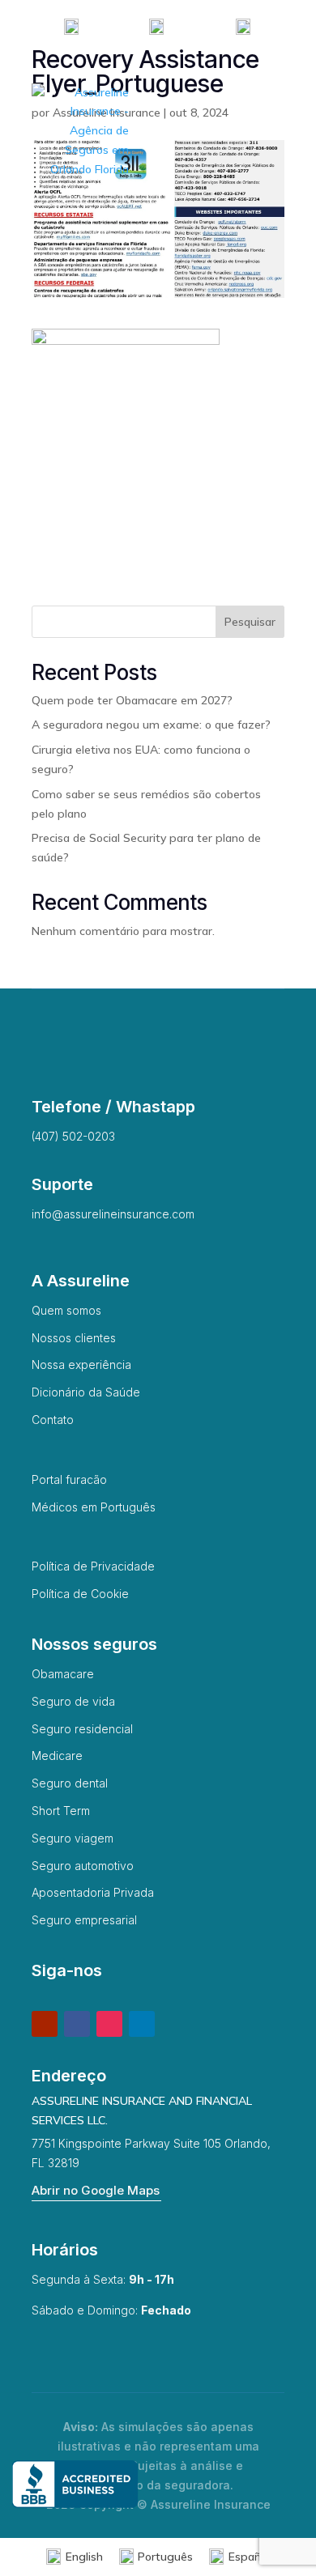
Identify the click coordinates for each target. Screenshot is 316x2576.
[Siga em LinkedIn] (142, 2024)
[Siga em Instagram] (109, 2024)
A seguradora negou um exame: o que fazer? (151, 725)
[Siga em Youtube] (45, 2024)
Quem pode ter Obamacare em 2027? (132, 700)
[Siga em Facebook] (77, 2024)
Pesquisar (250, 622)
